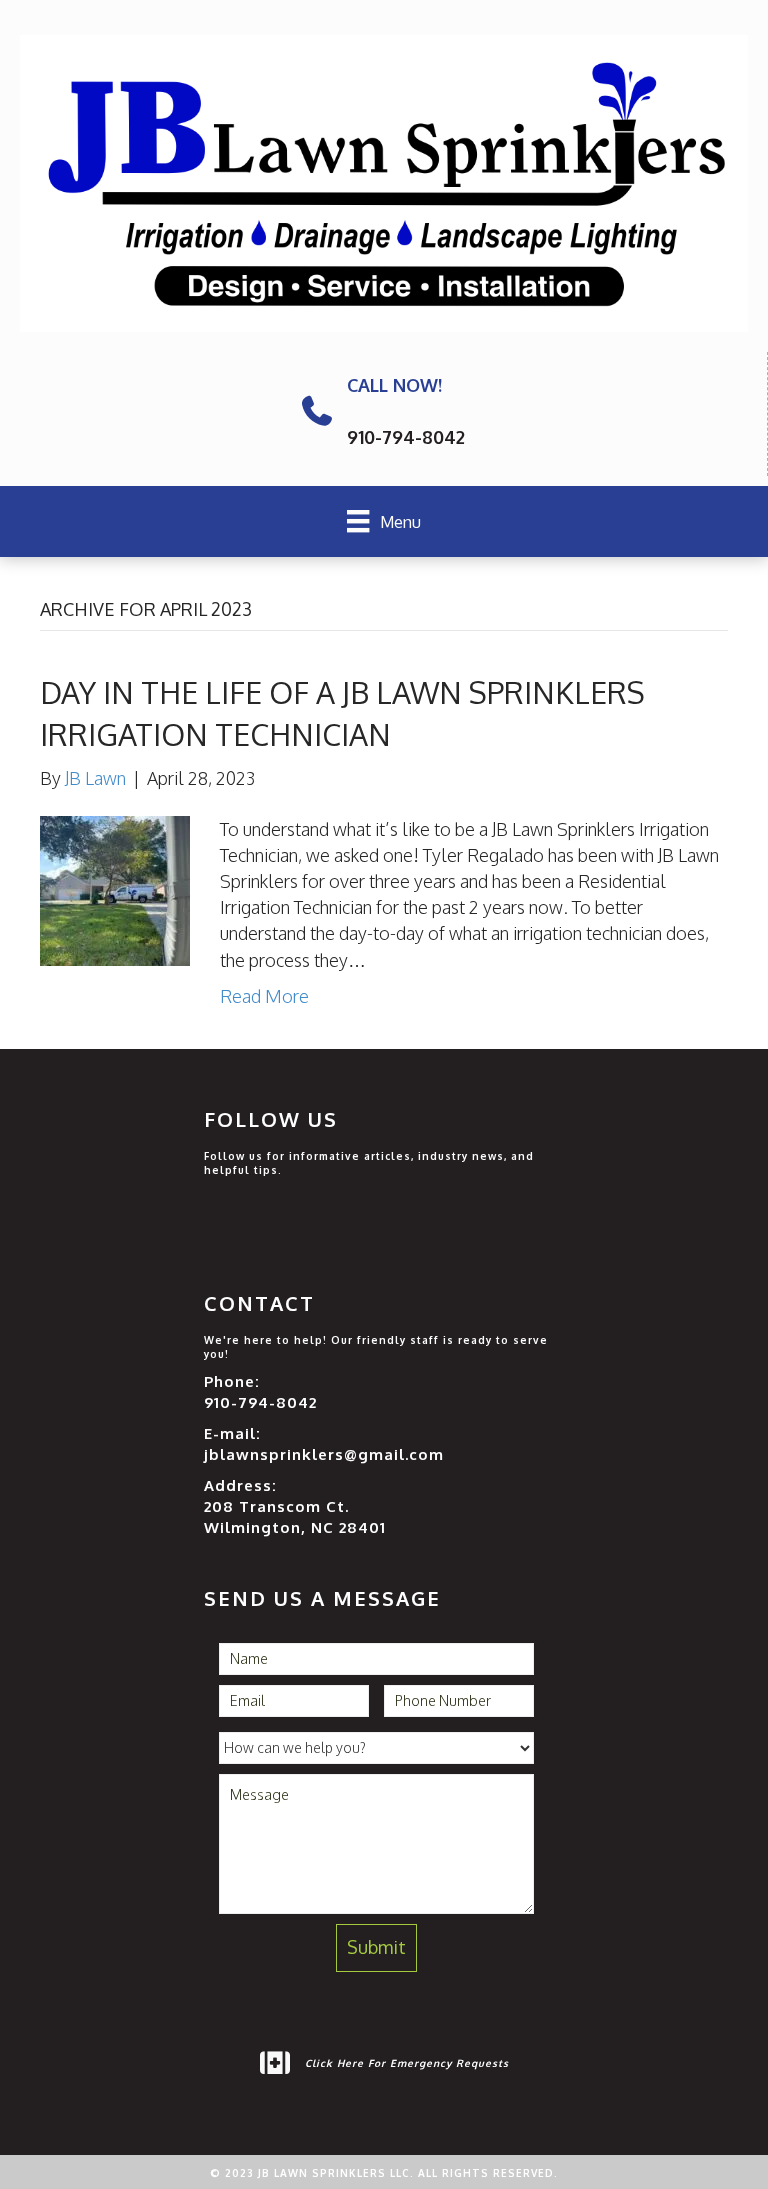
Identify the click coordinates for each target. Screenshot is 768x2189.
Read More (264, 996)
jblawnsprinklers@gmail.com (324, 1454)
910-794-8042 (260, 1402)
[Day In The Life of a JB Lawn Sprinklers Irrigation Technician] (115, 889)
